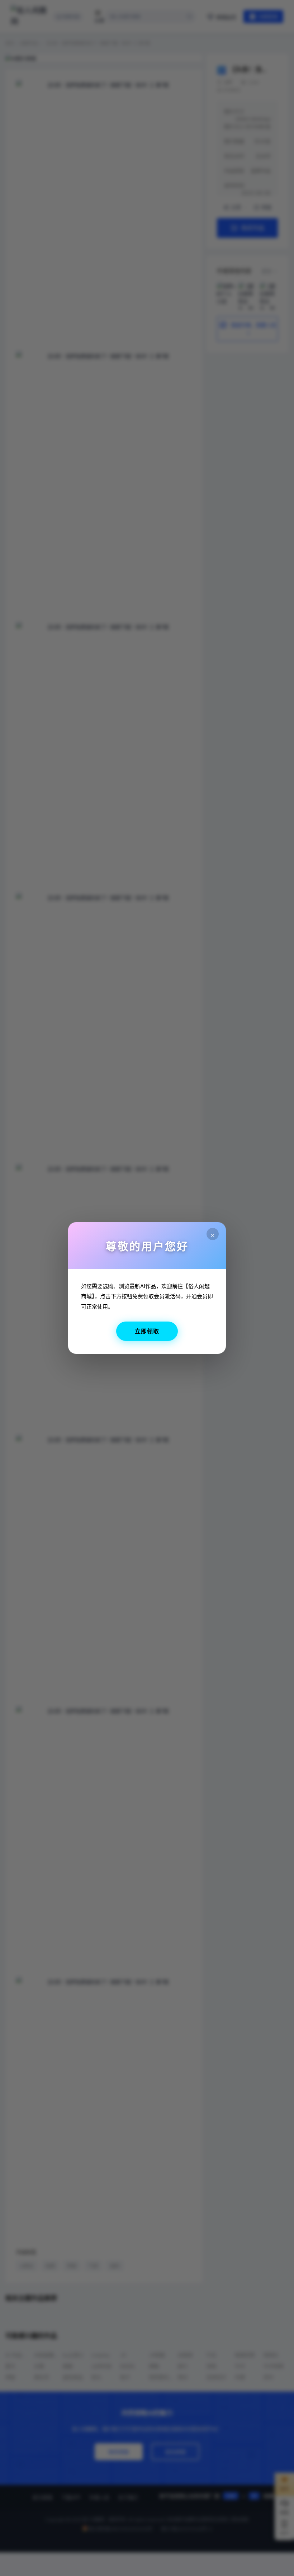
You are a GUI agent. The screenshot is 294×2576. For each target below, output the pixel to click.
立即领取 (147, 1331)
